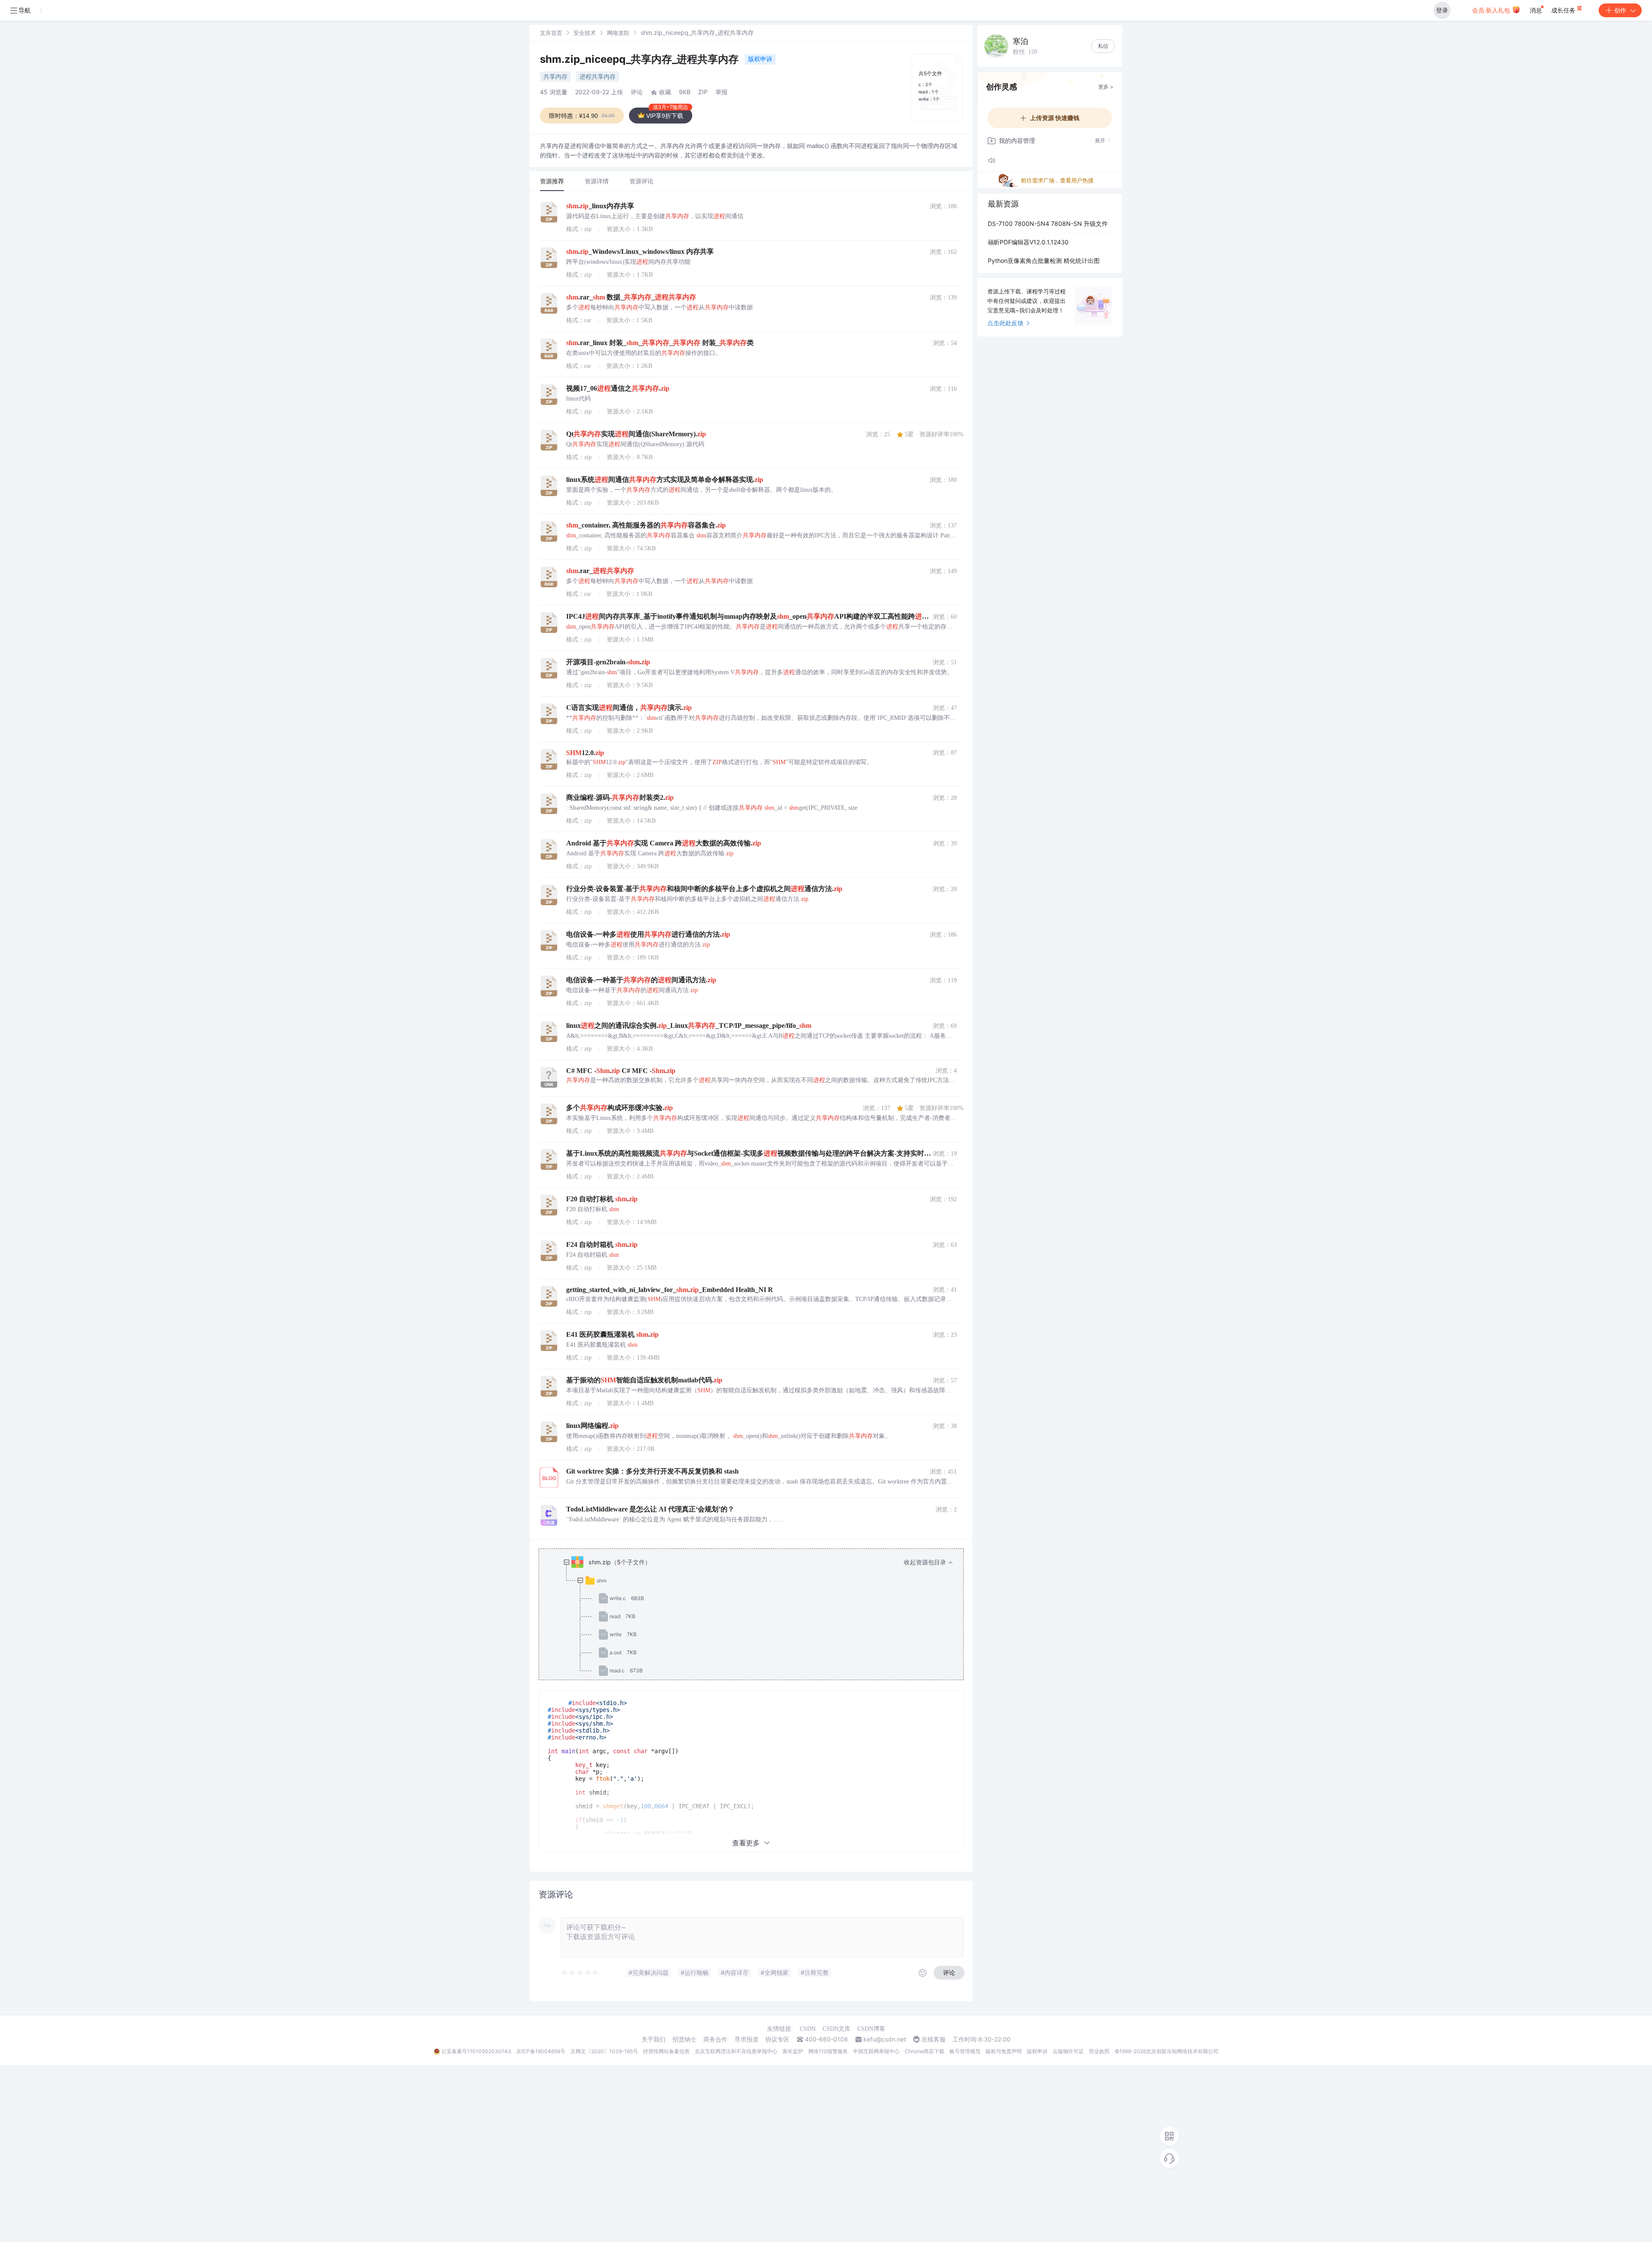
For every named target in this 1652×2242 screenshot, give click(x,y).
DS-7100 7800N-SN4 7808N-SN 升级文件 (1048, 224)
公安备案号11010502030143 (476, 2051)
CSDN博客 (871, 2029)
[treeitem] (758, 1616)
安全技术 (585, 33)
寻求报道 (746, 2039)
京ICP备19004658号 (541, 2051)
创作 (1620, 10)
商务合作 (715, 2039)
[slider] (580, 1973)
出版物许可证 (1068, 2051)
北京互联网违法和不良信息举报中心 (736, 2051)
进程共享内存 (598, 76)
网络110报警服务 (828, 2051)
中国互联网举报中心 (876, 2051)
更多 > (1106, 87)
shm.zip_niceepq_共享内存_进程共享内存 (641, 59)
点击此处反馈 (1005, 323)
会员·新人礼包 (1492, 10)
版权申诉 (760, 59)
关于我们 (653, 2039)
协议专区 (777, 2039)
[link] (551, 32)
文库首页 (551, 33)
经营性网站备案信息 (666, 2051)
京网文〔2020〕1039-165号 (604, 2051)
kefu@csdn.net (885, 2039)
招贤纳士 (684, 2039)
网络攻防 (618, 33)
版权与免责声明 (1004, 2051)
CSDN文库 (837, 2029)
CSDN (808, 2029)
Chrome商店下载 (925, 2051)
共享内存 (555, 76)
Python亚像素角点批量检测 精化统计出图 (1044, 261)
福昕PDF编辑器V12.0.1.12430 (1028, 242)
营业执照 (1099, 2051)
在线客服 (934, 2039)
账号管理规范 (965, 2051)
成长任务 (1564, 10)
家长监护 (793, 2051)
